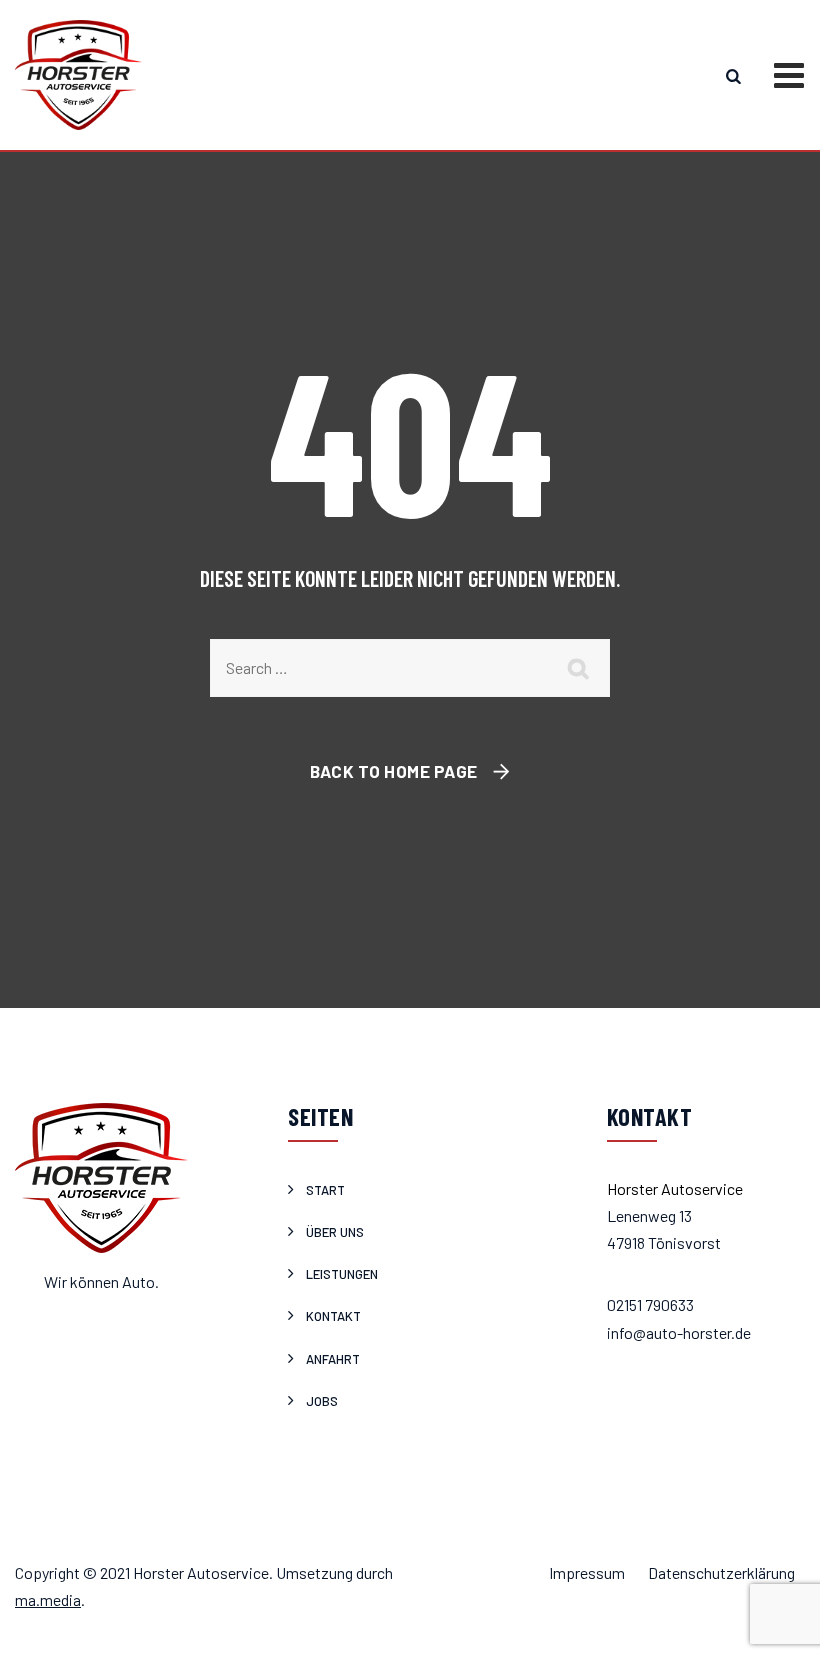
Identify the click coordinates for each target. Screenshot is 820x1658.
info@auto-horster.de (679, 1332)
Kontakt (333, 1316)
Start (325, 1190)
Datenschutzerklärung (721, 1572)
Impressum (587, 1572)
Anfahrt (333, 1359)
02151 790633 (650, 1304)
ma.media (48, 1599)
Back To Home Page (394, 771)
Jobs (322, 1401)
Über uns (335, 1232)
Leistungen (342, 1274)
